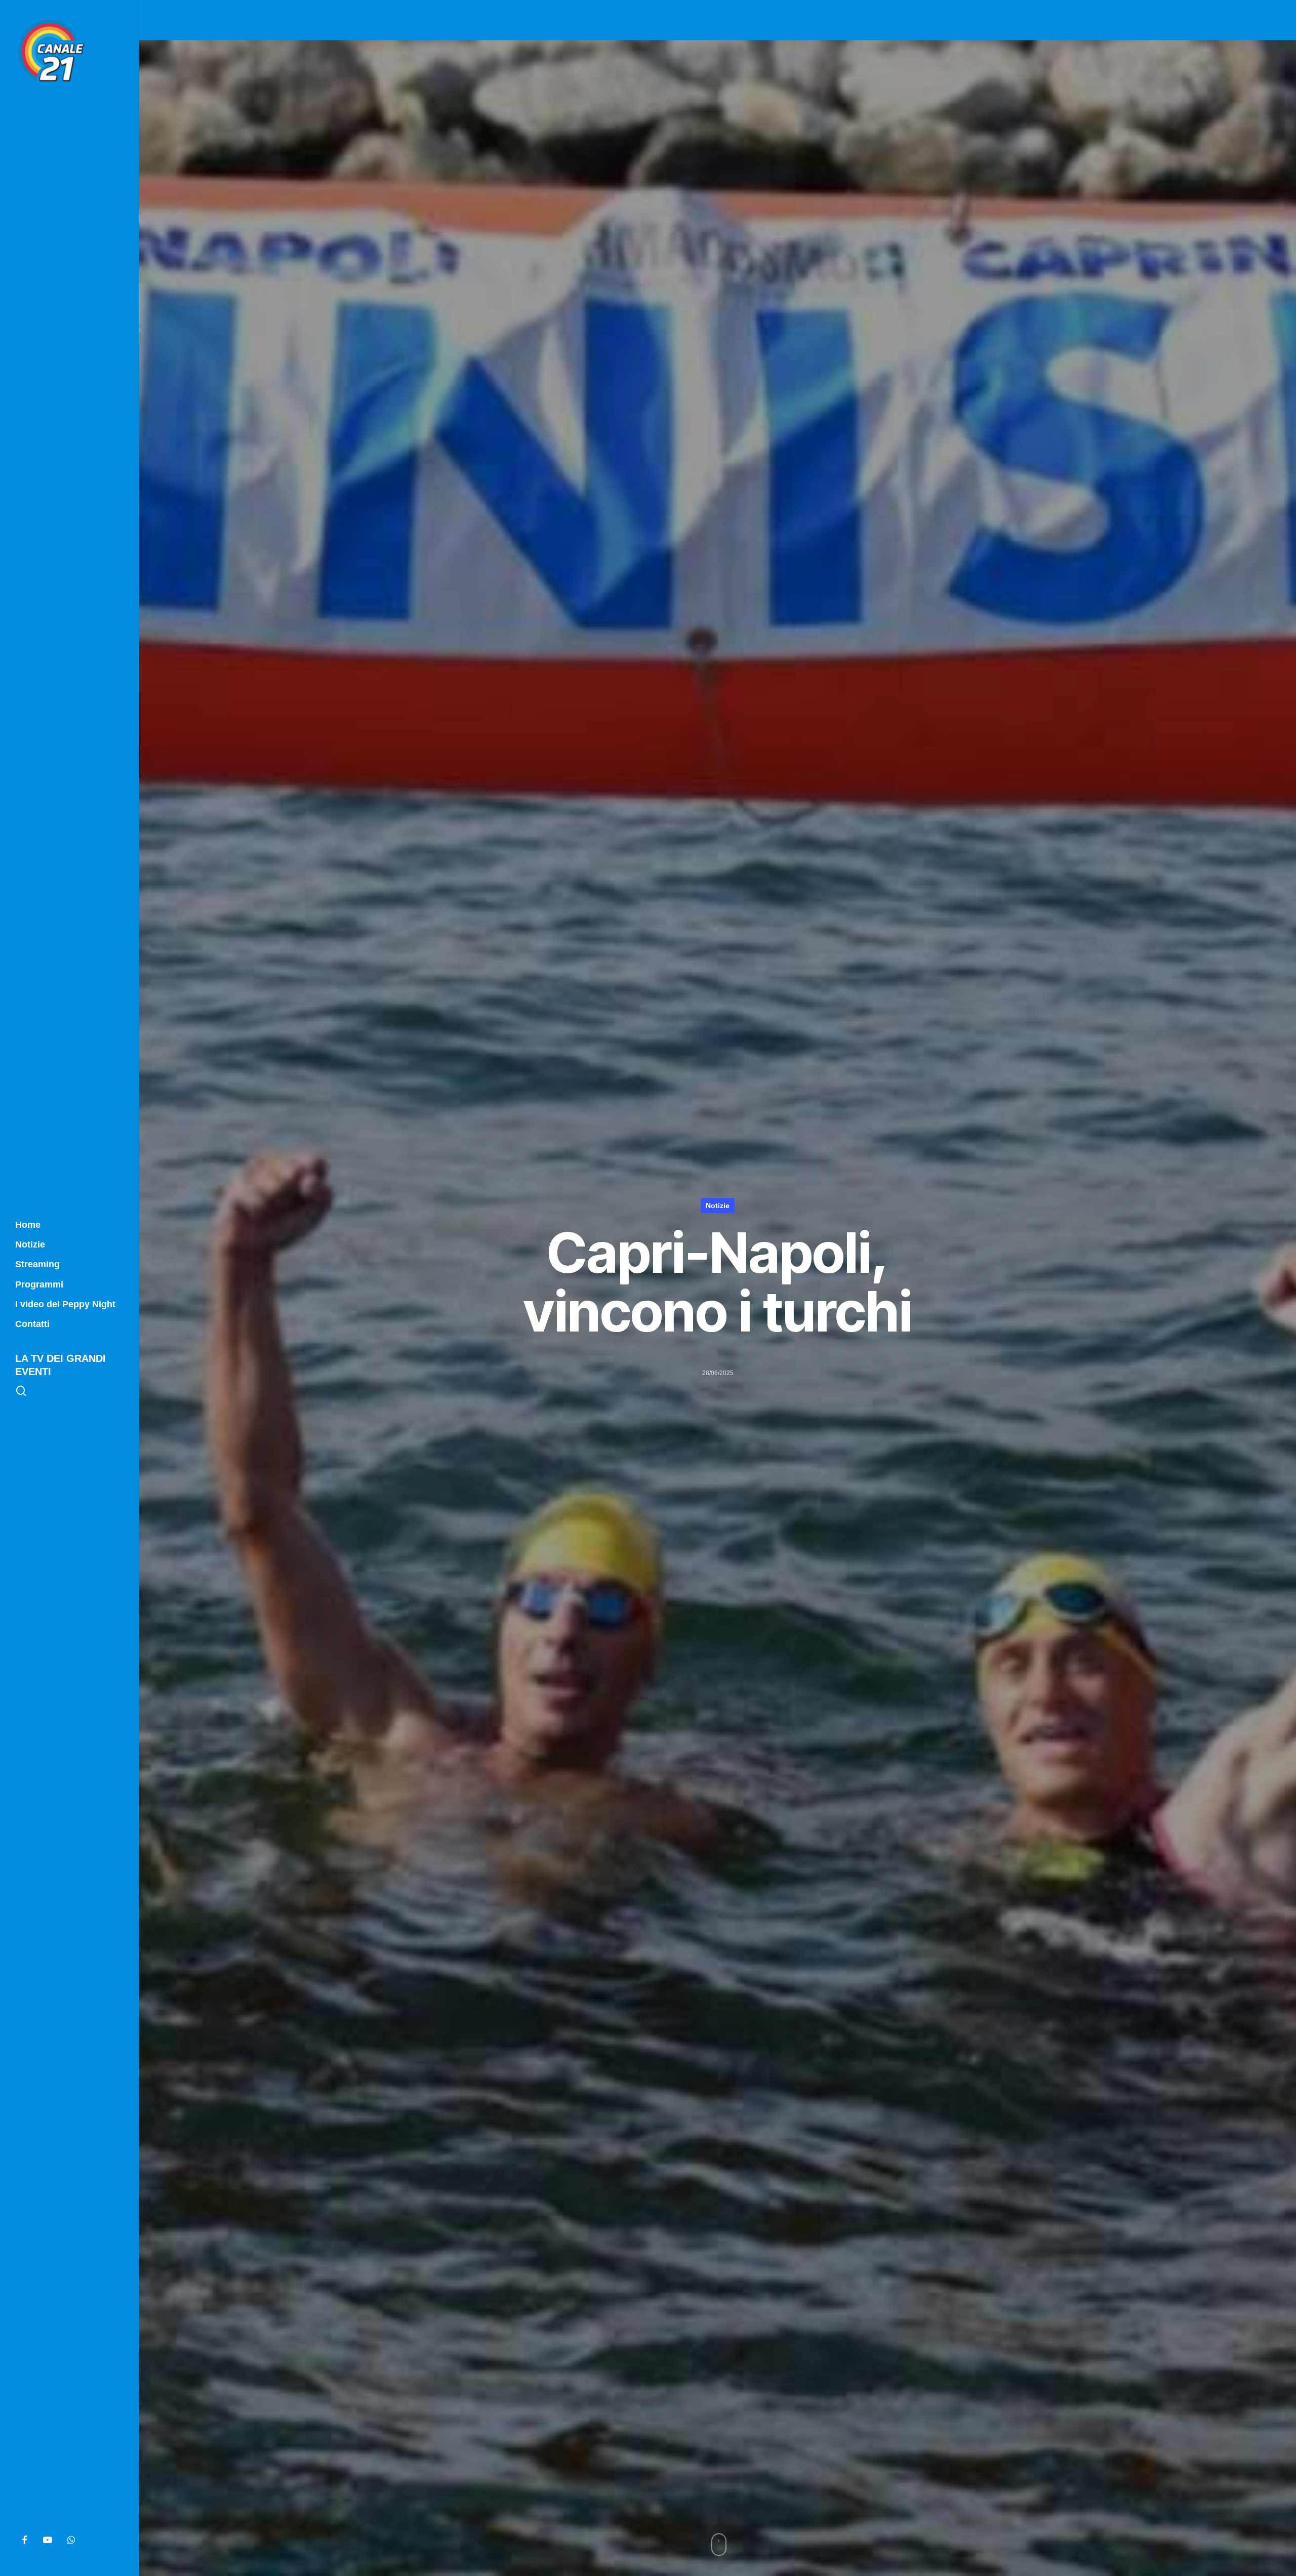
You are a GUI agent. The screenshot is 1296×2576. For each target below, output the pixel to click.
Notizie (718, 1206)
